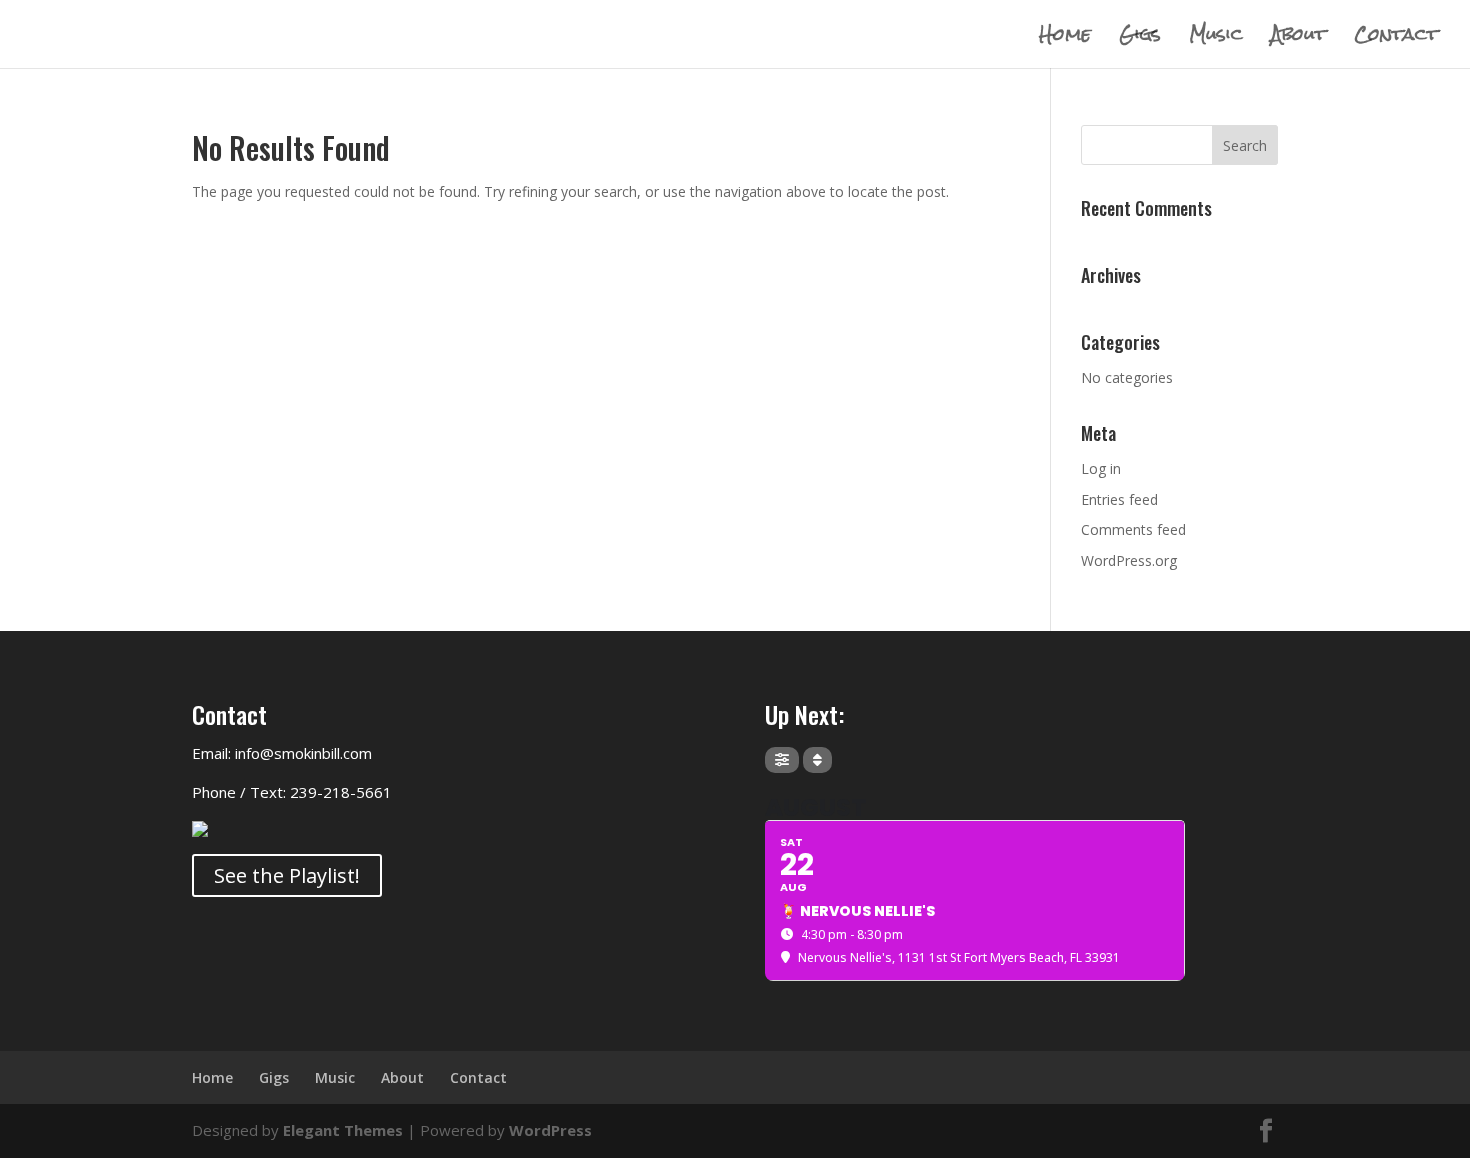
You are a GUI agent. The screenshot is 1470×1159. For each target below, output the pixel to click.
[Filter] (782, 760)
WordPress (550, 1130)
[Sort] (817, 760)
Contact (1396, 39)
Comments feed (1133, 529)
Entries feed (1119, 499)
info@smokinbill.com (303, 753)
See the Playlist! (287, 875)
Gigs (1140, 39)
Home (1065, 39)
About (1298, 39)
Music (1216, 39)
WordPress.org (1129, 560)
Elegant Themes (343, 1130)
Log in (1101, 468)
